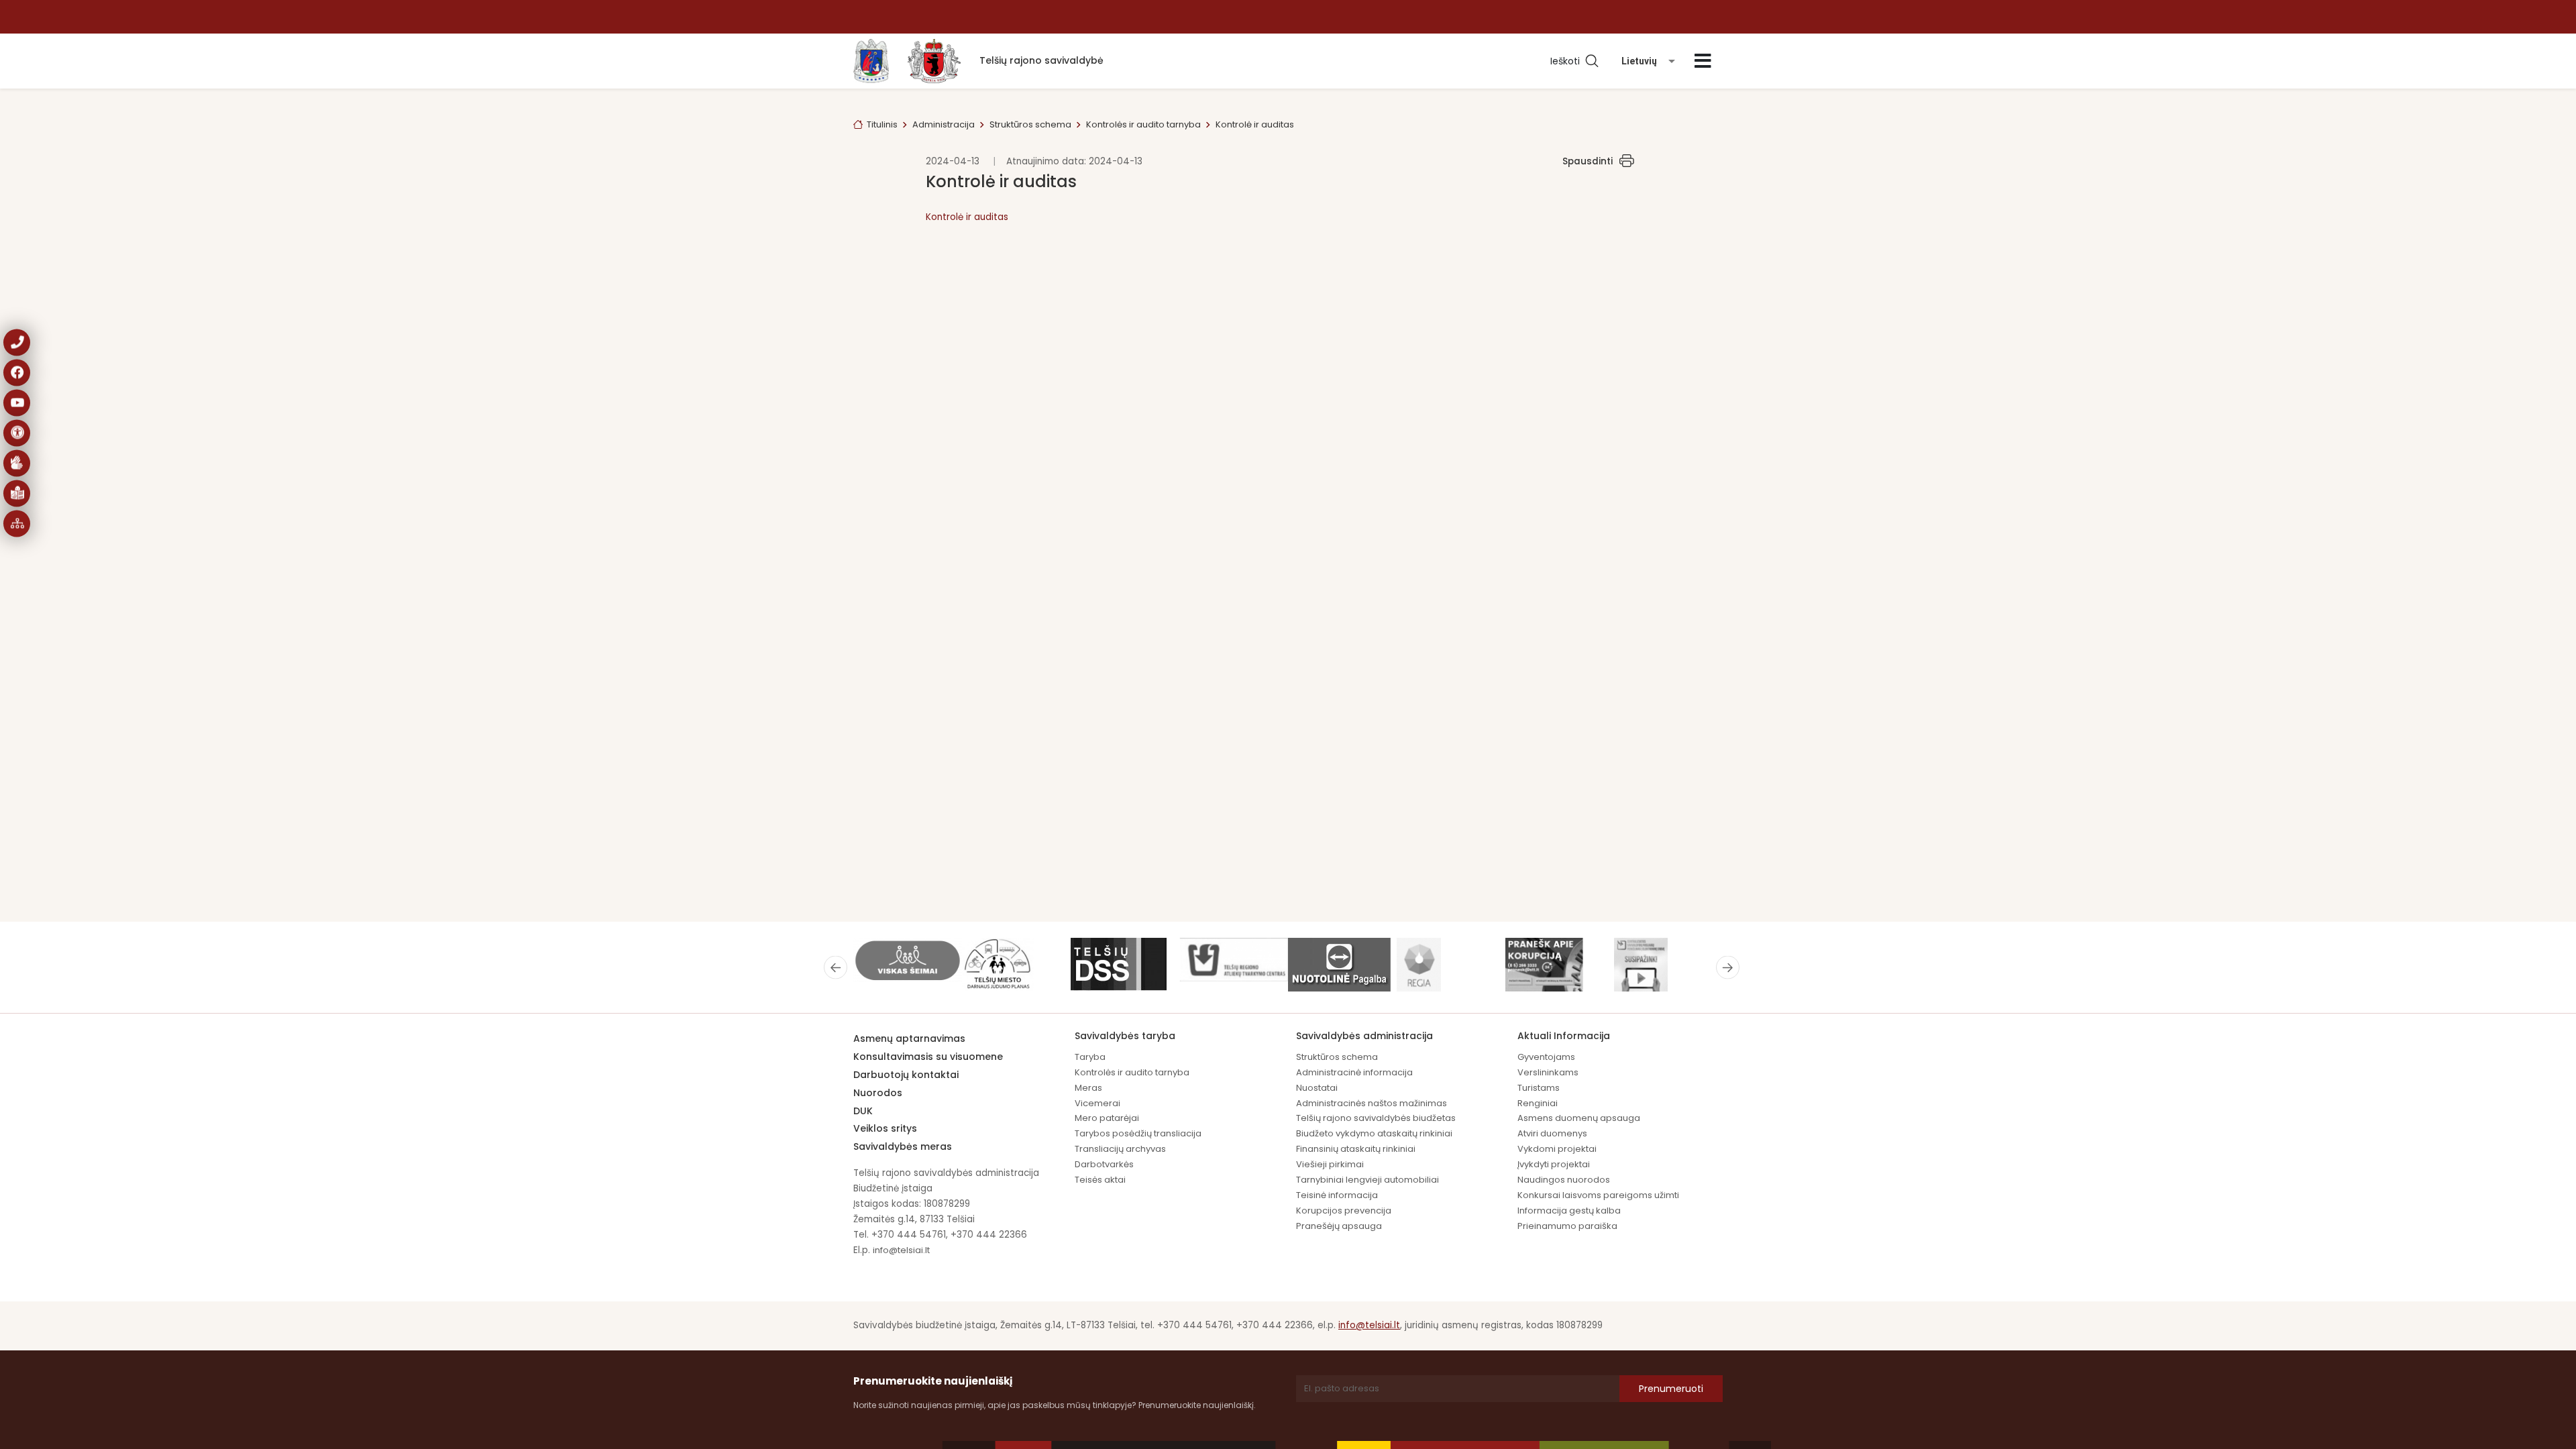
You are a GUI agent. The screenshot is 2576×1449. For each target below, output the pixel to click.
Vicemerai (1097, 1103)
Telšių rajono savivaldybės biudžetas (1376, 1118)
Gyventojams (1546, 1057)
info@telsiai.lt (901, 1250)
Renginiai (1538, 1103)
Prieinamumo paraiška (1567, 1226)
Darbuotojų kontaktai (906, 1075)
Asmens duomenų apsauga (1579, 1118)
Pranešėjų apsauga (1339, 1226)
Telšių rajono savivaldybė (1041, 60)
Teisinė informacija (1337, 1195)
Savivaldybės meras (903, 1146)
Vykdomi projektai (1557, 1149)
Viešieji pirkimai (1330, 1164)
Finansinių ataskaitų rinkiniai (1356, 1149)
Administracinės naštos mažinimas (1372, 1103)
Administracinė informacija (1354, 1072)
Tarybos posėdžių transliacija (1138, 1133)
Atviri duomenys (1552, 1133)
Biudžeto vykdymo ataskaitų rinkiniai (1374, 1133)
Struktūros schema (1030, 124)
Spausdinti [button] (1588, 161)
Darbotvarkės (1104, 1164)
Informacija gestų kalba (1569, 1211)
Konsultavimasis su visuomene (928, 1057)
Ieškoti (1568, 61)
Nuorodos (878, 1093)
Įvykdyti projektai (1554, 1164)
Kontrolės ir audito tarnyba (1143, 124)
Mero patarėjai (1107, 1118)
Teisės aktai (1100, 1180)
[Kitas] (1728, 967)
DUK (863, 1111)
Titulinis (882, 124)
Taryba (1090, 1057)
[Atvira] (1703, 61)
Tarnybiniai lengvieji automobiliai (1367, 1180)
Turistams (1539, 1088)
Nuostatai (1317, 1088)
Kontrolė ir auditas (967, 217)
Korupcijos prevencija (1344, 1211)
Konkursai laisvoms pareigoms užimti (1598, 1195)
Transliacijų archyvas (1120, 1149)
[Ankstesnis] (836, 967)
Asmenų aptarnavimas (909, 1038)
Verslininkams (1548, 1072)
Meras (1088, 1088)
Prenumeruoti (1671, 1389)
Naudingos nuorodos (1564, 1180)
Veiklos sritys (885, 1128)
